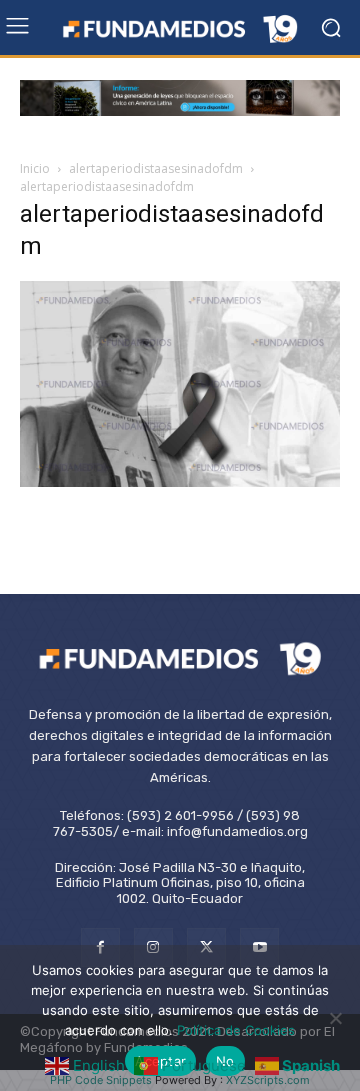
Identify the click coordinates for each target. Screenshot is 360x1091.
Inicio (35, 168)
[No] (335, 1018)
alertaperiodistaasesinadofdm (156, 168)
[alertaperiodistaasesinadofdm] (180, 481)
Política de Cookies (236, 1030)
